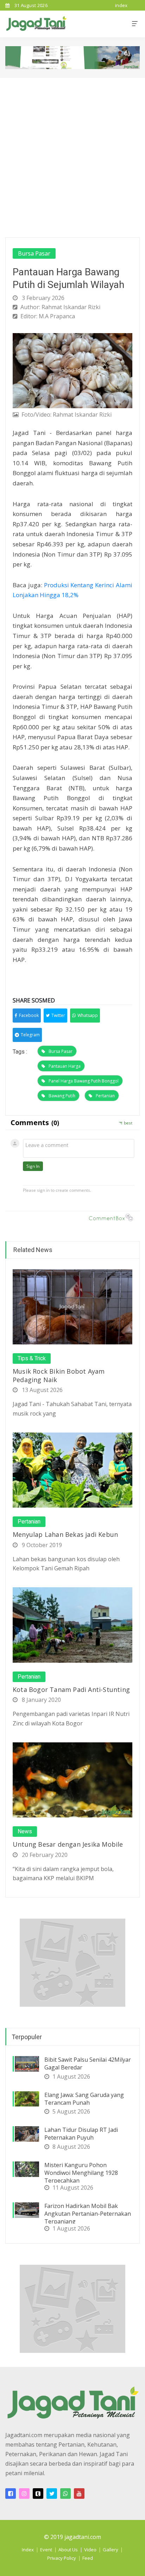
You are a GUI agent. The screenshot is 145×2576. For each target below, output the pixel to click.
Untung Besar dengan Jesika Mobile (68, 1844)
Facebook (29, 1015)
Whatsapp (88, 1015)
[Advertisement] (72, 154)
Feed (88, 2558)
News (25, 1832)
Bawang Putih (62, 1096)
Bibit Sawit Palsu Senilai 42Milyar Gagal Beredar (88, 2063)
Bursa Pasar (34, 253)
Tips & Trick (32, 1358)
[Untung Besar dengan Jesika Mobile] (72, 1779)
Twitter (58, 1015)
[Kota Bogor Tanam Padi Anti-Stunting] (72, 1624)
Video (90, 2550)
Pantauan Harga (65, 1066)
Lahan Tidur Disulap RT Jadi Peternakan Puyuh (81, 2134)
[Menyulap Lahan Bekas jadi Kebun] (72, 1470)
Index (28, 2550)
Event (46, 2550)
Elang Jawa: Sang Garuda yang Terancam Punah (84, 2099)
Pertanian (105, 1096)
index (121, 5)
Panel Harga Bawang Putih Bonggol (84, 1081)
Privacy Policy (62, 2558)
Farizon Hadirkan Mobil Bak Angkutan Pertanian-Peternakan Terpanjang (88, 2214)
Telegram (30, 1035)
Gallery (111, 2550)
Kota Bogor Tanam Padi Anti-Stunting (71, 1689)
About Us (68, 2550)
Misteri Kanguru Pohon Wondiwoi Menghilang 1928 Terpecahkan (81, 2173)
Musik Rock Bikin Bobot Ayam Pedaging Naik (59, 1375)
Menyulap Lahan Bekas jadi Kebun (65, 1534)
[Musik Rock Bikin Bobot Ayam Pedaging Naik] (72, 1306)
